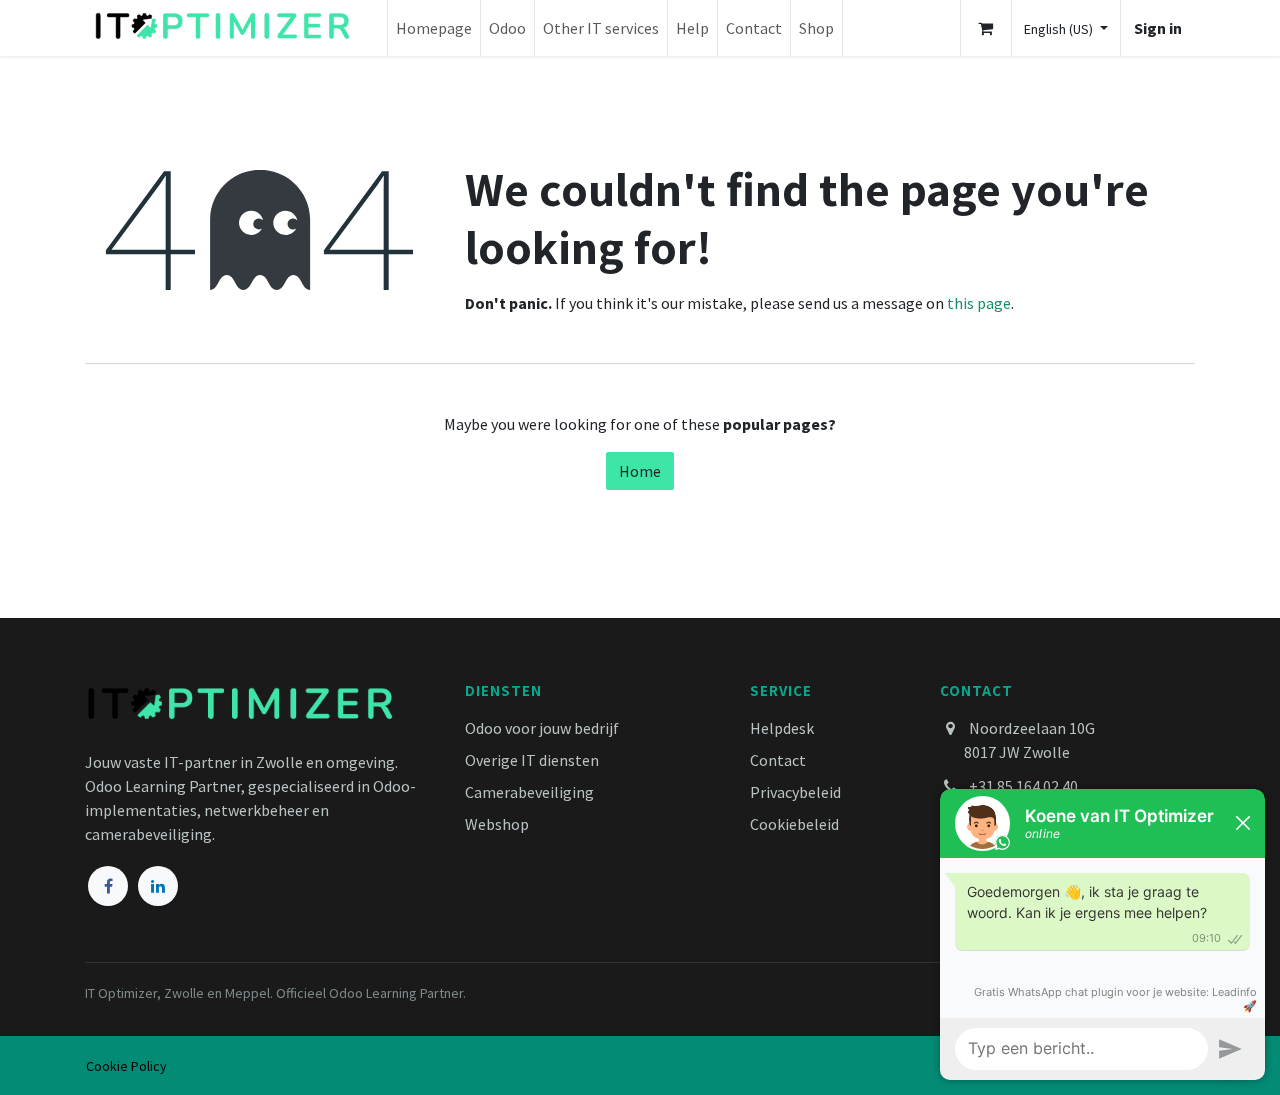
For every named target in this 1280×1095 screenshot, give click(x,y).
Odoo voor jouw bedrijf (542, 728)
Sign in (1158, 28)
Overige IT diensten (532, 760)
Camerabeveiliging (529, 792)
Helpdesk (782, 728)
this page (979, 303)
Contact (778, 760)
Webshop (497, 824)
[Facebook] (108, 886)
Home (640, 471)
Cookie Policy (126, 1066)
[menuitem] (434, 28)
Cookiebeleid (794, 824)
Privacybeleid (795, 792)
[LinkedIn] (158, 886)
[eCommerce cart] (986, 28)
